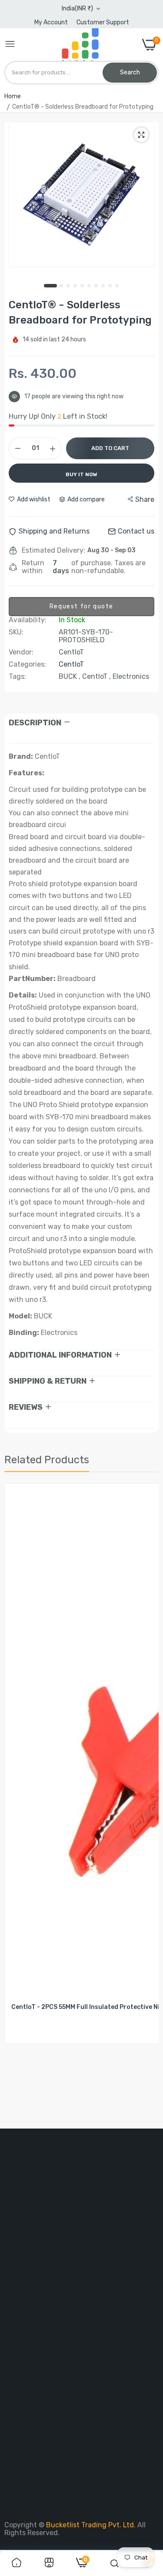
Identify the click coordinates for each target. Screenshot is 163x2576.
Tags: (17, 677)
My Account (51, 22)
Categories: (27, 664)
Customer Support (103, 22)
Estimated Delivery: (53, 551)
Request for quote (81, 606)
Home (13, 96)
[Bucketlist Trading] (79, 45)
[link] (17, 2563)
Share (145, 499)
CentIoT (71, 664)
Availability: (28, 620)
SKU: (16, 632)
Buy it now (81, 474)
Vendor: (21, 652)
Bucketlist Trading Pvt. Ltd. (92, 2525)
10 (117, 286)
